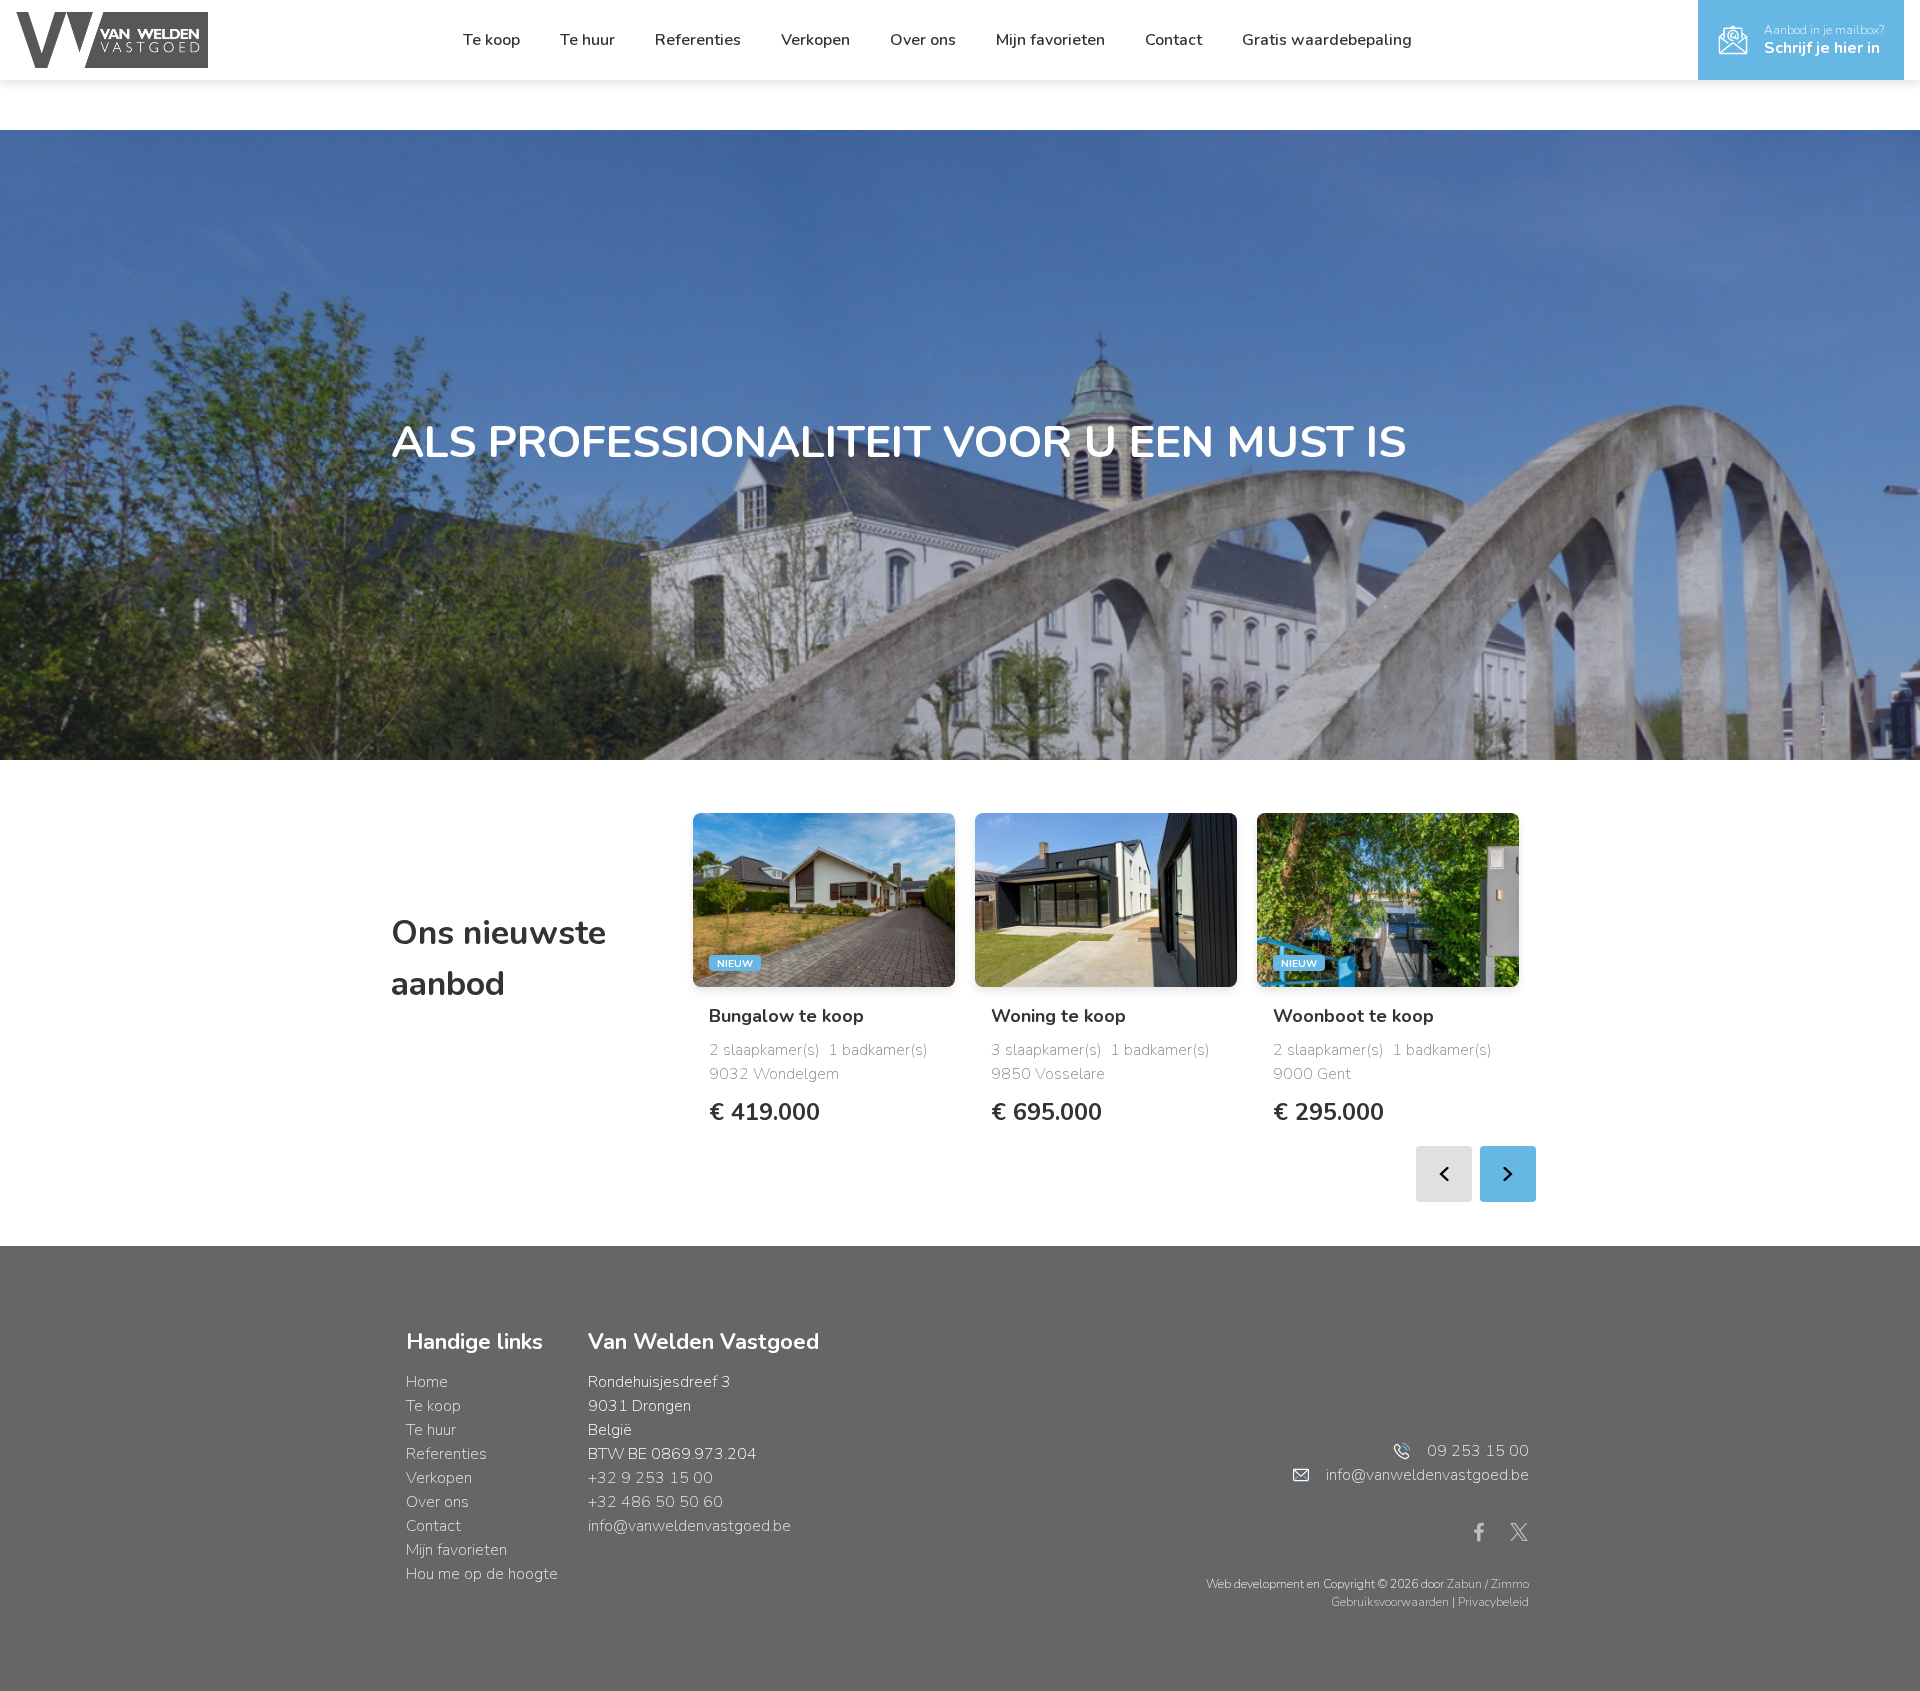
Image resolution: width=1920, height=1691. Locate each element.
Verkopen (815, 40)
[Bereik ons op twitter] (1519, 1531)
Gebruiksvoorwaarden (1391, 1602)
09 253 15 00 (1478, 1451)
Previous (1444, 1174)
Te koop (491, 40)
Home (427, 1382)
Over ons (923, 40)
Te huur (587, 40)
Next (1508, 1174)
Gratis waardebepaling (1327, 40)
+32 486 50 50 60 (655, 1502)
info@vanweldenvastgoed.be (689, 1526)
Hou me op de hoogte (482, 1574)
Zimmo (1510, 1584)
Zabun (1464, 1584)
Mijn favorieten (1050, 40)
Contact (1173, 40)
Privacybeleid (1493, 1602)
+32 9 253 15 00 (650, 1478)
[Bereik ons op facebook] (1487, 1531)
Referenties (698, 40)
